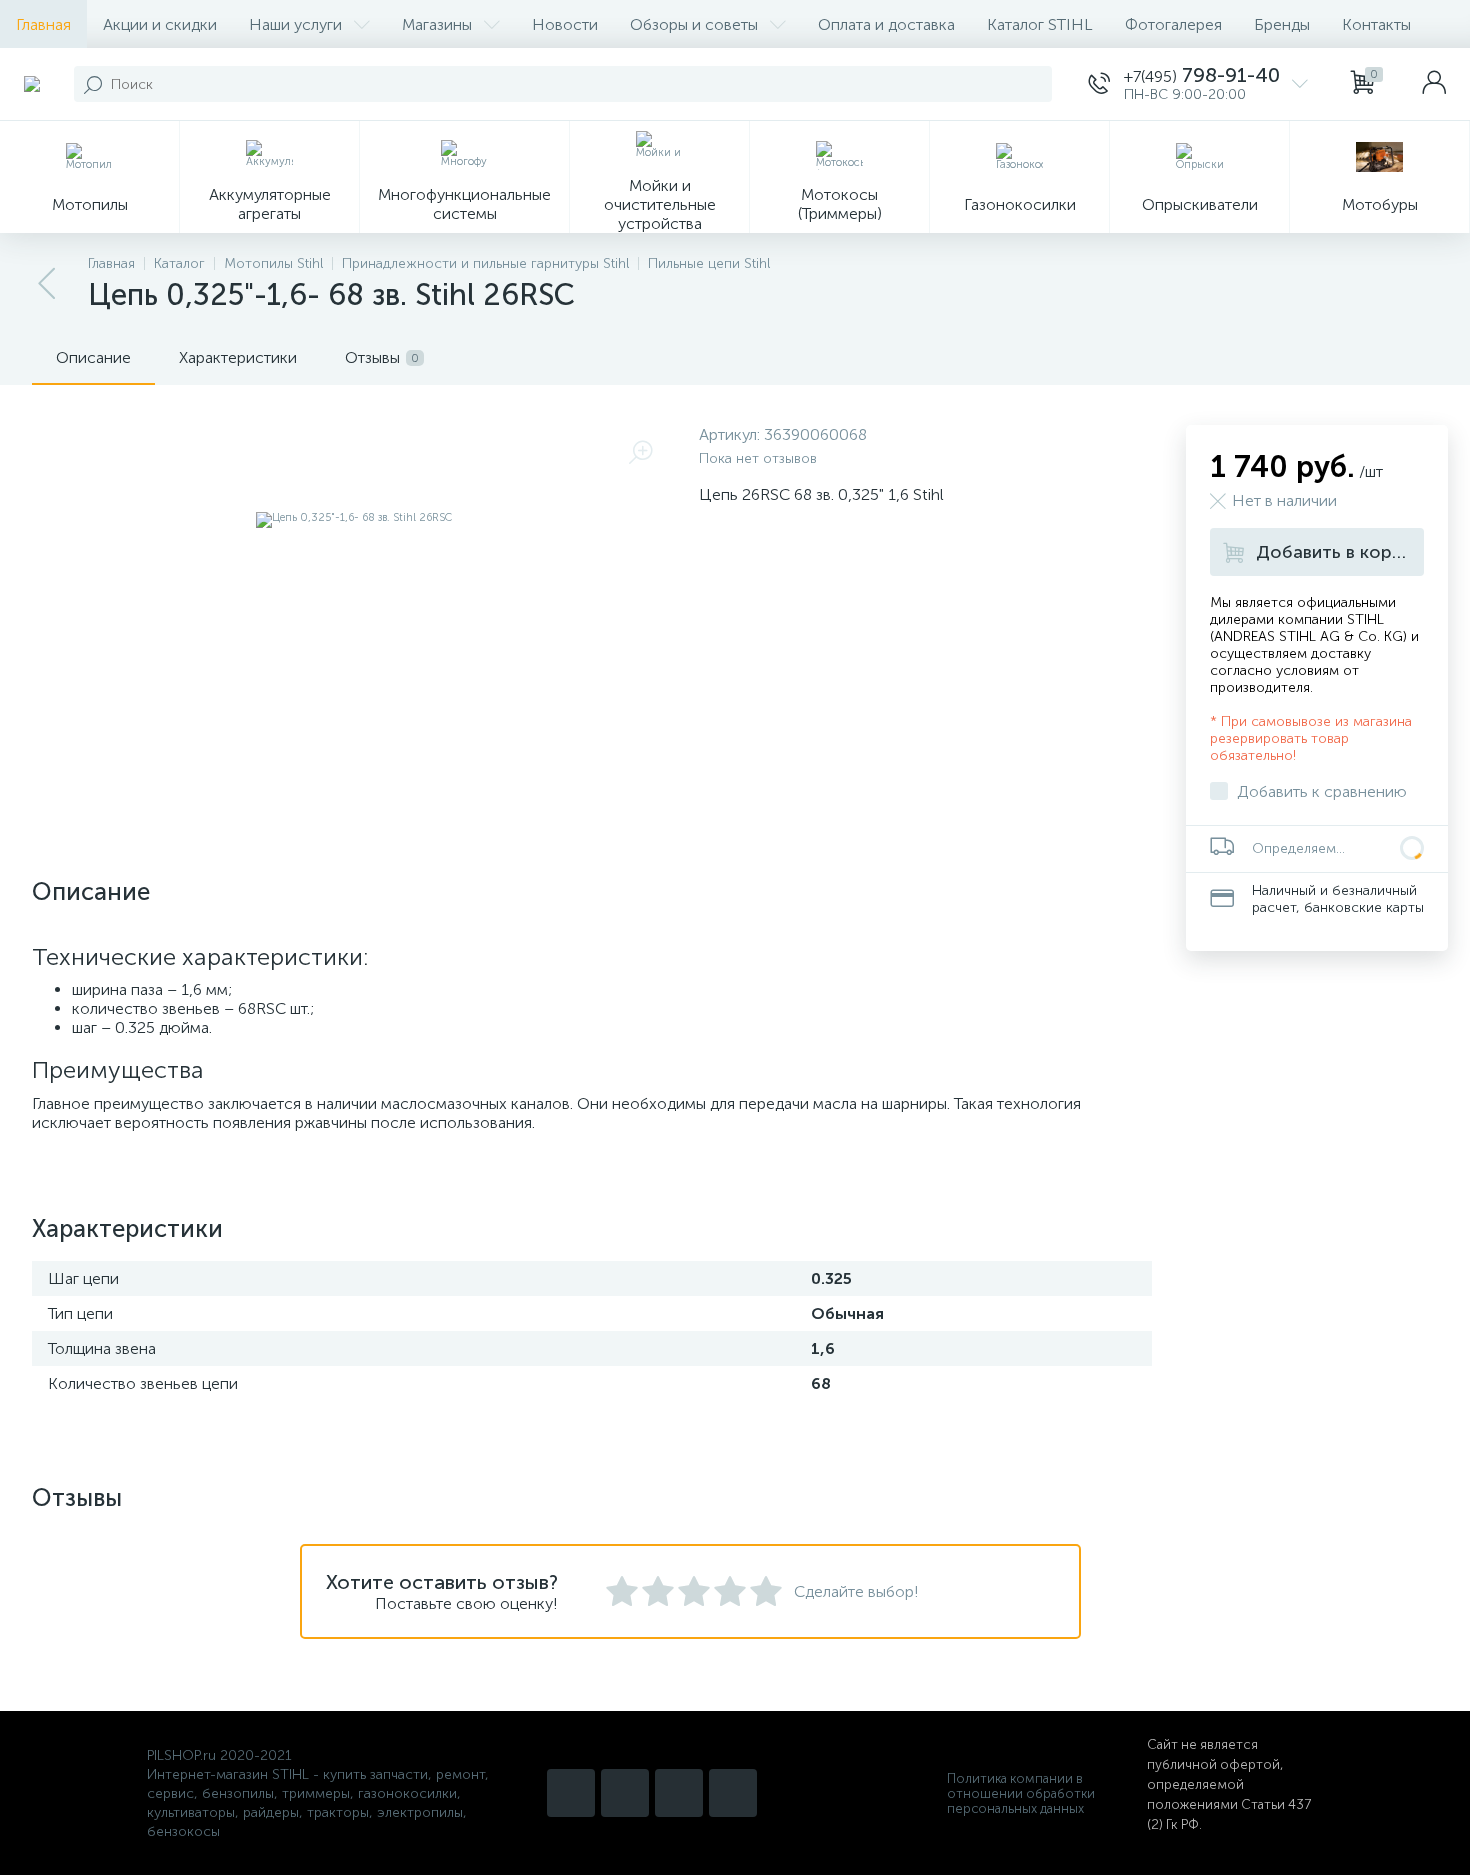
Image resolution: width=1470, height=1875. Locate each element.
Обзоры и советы (694, 24)
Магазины (437, 24)
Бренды (1282, 24)
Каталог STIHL (1040, 24)
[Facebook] (733, 1793)
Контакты (1376, 24)
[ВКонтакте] (679, 1793)
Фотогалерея (1173, 24)
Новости (565, 24)
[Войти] (1434, 84)
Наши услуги (295, 24)
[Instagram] (571, 1793)
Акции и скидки (160, 24)
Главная (43, 24)
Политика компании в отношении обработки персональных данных (1021, 1793)
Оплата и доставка (886, 24)
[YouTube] (625, 1793)
